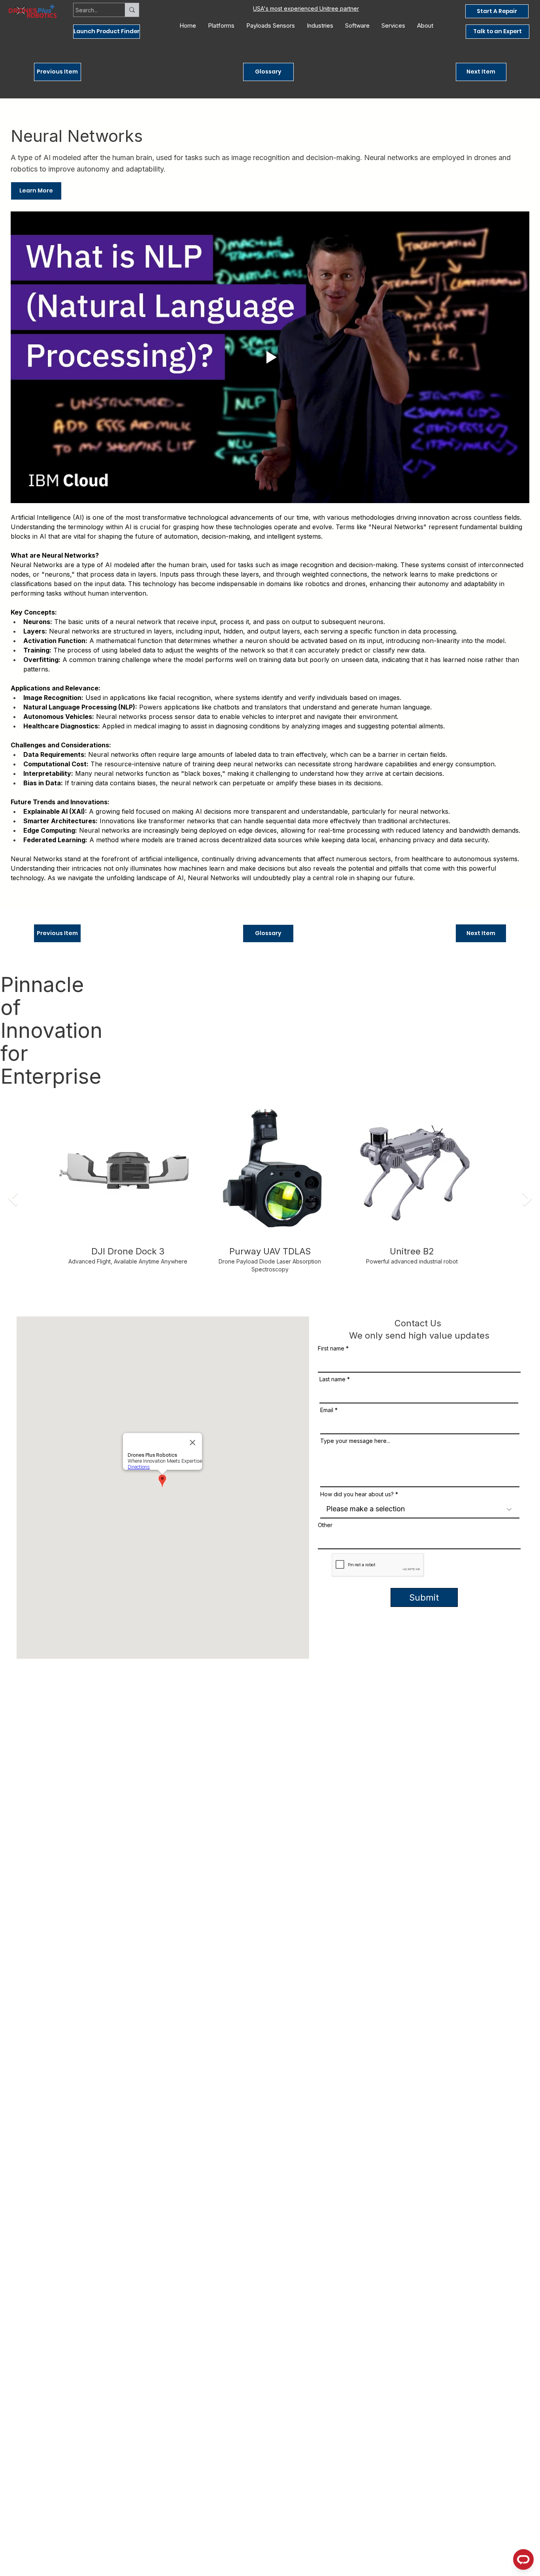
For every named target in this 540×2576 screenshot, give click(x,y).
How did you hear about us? (357, 1494)
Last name (332, 1379)
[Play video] (270, 357)
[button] (107, 32)
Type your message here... (355, 1441)
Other (325, 1525)
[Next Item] (527, 1199)
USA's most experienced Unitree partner (306, 8)
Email (327, 1410)
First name (331, 1348)
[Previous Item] (13, 1199)
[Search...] (132, 10)
